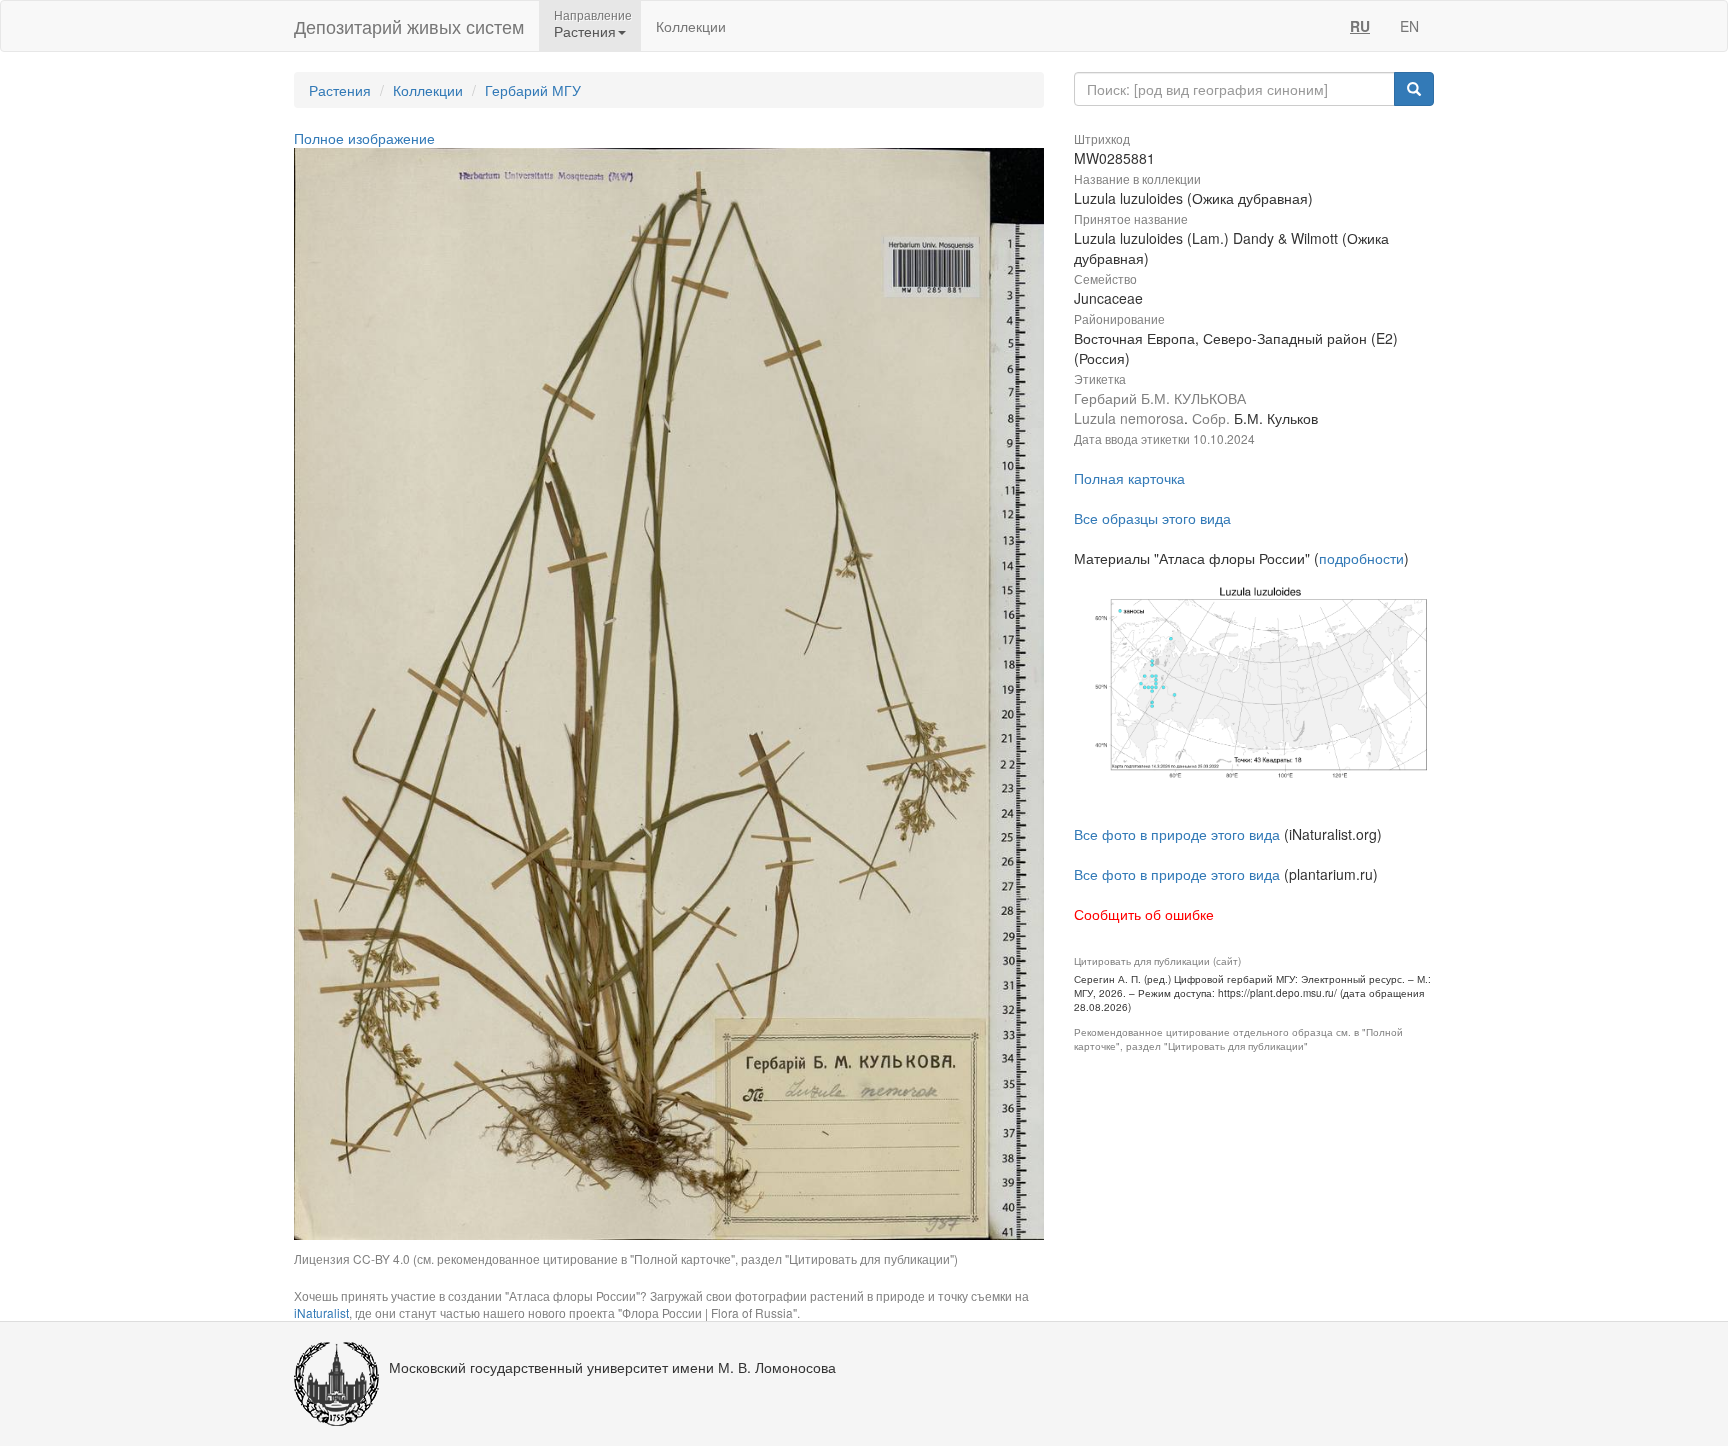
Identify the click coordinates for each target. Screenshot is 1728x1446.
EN (1409, 26)
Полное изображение (364, 138)
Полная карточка (1129, 478)
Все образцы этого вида (1152, 518)
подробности (1361, 558)
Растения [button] (585, 31)
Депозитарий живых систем (409, 26)
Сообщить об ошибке (1144, 914)
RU (1360, 26)
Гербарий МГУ (533, 90)
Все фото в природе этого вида (1177, 834)
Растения (340, 90)
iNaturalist (321, 1312)
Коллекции (691, 26)
